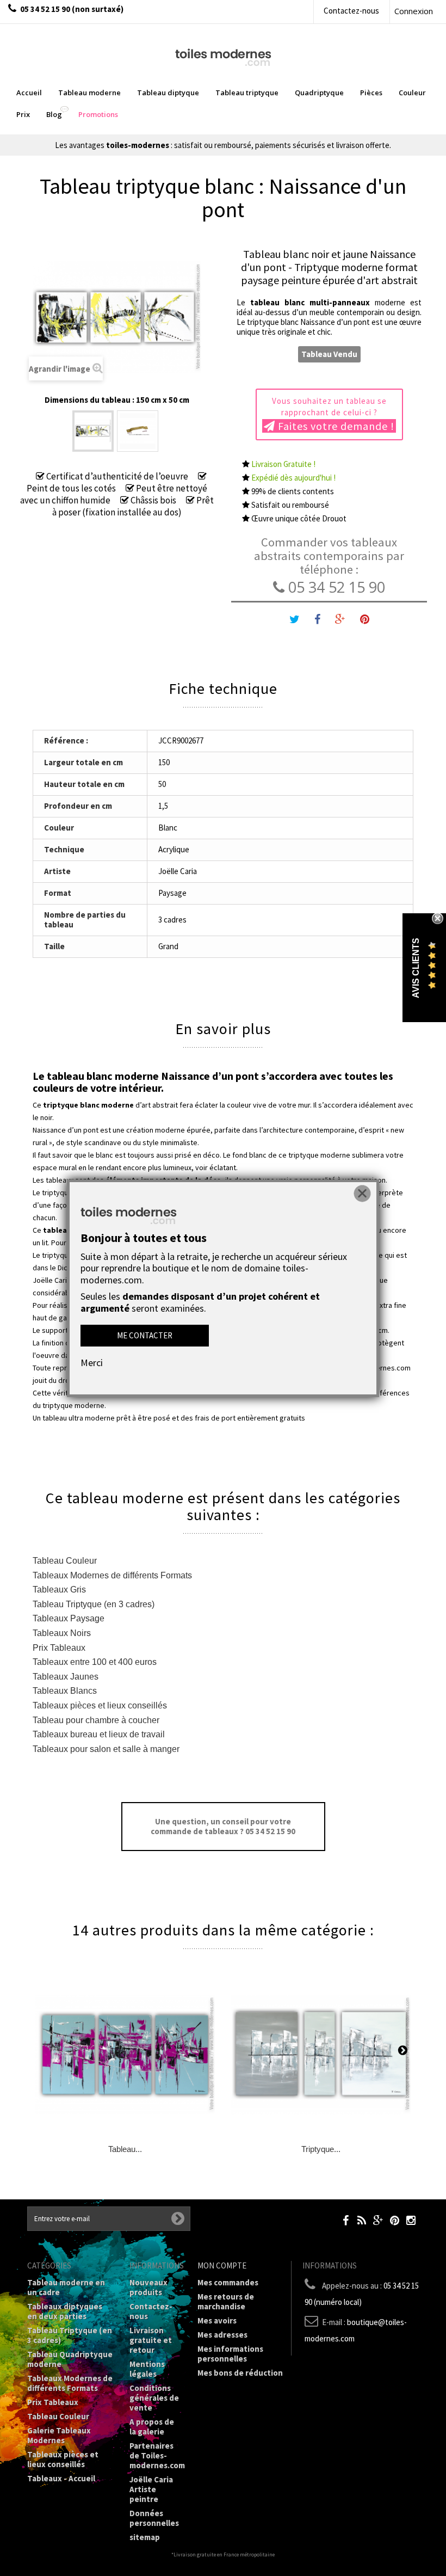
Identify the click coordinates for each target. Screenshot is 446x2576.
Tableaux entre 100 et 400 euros (95, 1662)
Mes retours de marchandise (226, 2301)
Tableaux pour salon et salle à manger (106, 1749)
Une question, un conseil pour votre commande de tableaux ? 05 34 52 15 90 (223, 1826)
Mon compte (222, 2265)
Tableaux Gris (59, 1590)
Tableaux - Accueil (61, 2478)
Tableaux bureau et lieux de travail (99, 1734)
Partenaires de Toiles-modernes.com (157, 2455)
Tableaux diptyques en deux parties (65, 2311)
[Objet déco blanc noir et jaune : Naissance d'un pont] (93, 431)
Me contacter (145, 1335)
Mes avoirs (217, 2320)
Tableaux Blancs (65, 1691)
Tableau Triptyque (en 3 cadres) (94, 1604)
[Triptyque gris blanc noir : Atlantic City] (321, 2055)
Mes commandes (228, 2282)
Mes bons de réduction (240, 2373)
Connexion (414, 11)
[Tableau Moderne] (223, 56)
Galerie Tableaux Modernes (59, 2435)
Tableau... (125, 2149)
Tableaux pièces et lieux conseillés (100, 1705)
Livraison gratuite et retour (151, 2340)
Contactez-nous (351, 11)
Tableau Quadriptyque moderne (70, 2359)
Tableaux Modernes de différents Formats (112, 1575)
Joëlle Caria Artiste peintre (151, 2489)
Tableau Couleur (65, 1561)
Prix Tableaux (59, 1648)
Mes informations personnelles (230, 2354)
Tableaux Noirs (62, 1633)
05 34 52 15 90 (335, 587)
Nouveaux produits (148, 2287)
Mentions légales (147, 2369)
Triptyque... (321, 2149)
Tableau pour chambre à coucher (96, 1720)
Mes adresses (222, 2335)
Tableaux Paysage (69, 1618)
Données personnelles (154, 2518)
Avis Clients (416, 967)
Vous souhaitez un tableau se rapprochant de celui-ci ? (333, 414)
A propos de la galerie (152, 2427)
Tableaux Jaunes (66, 1677)
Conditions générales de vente (154, 2398)
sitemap (145, 2537)
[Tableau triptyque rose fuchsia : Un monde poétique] (125, 2055)
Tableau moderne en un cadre (66, 2287)
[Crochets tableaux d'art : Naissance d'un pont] (138, 431)
